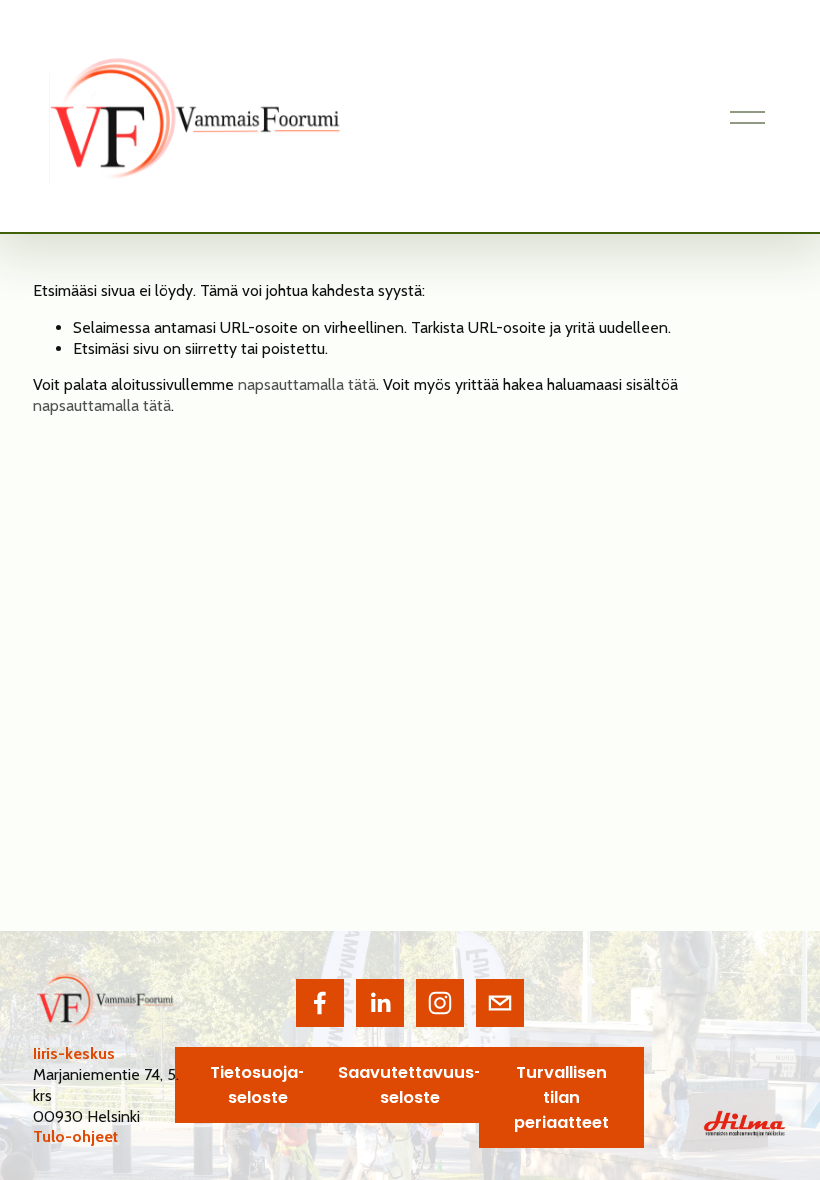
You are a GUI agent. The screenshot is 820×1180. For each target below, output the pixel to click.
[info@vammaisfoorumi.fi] (500, 1003)
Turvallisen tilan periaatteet (561, 1097)
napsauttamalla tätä (307, 384)
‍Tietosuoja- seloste (258, 1085)
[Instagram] (440, 1003)
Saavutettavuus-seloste (410, 1085)
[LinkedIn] (380, 1003)
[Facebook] (320, 1003)
